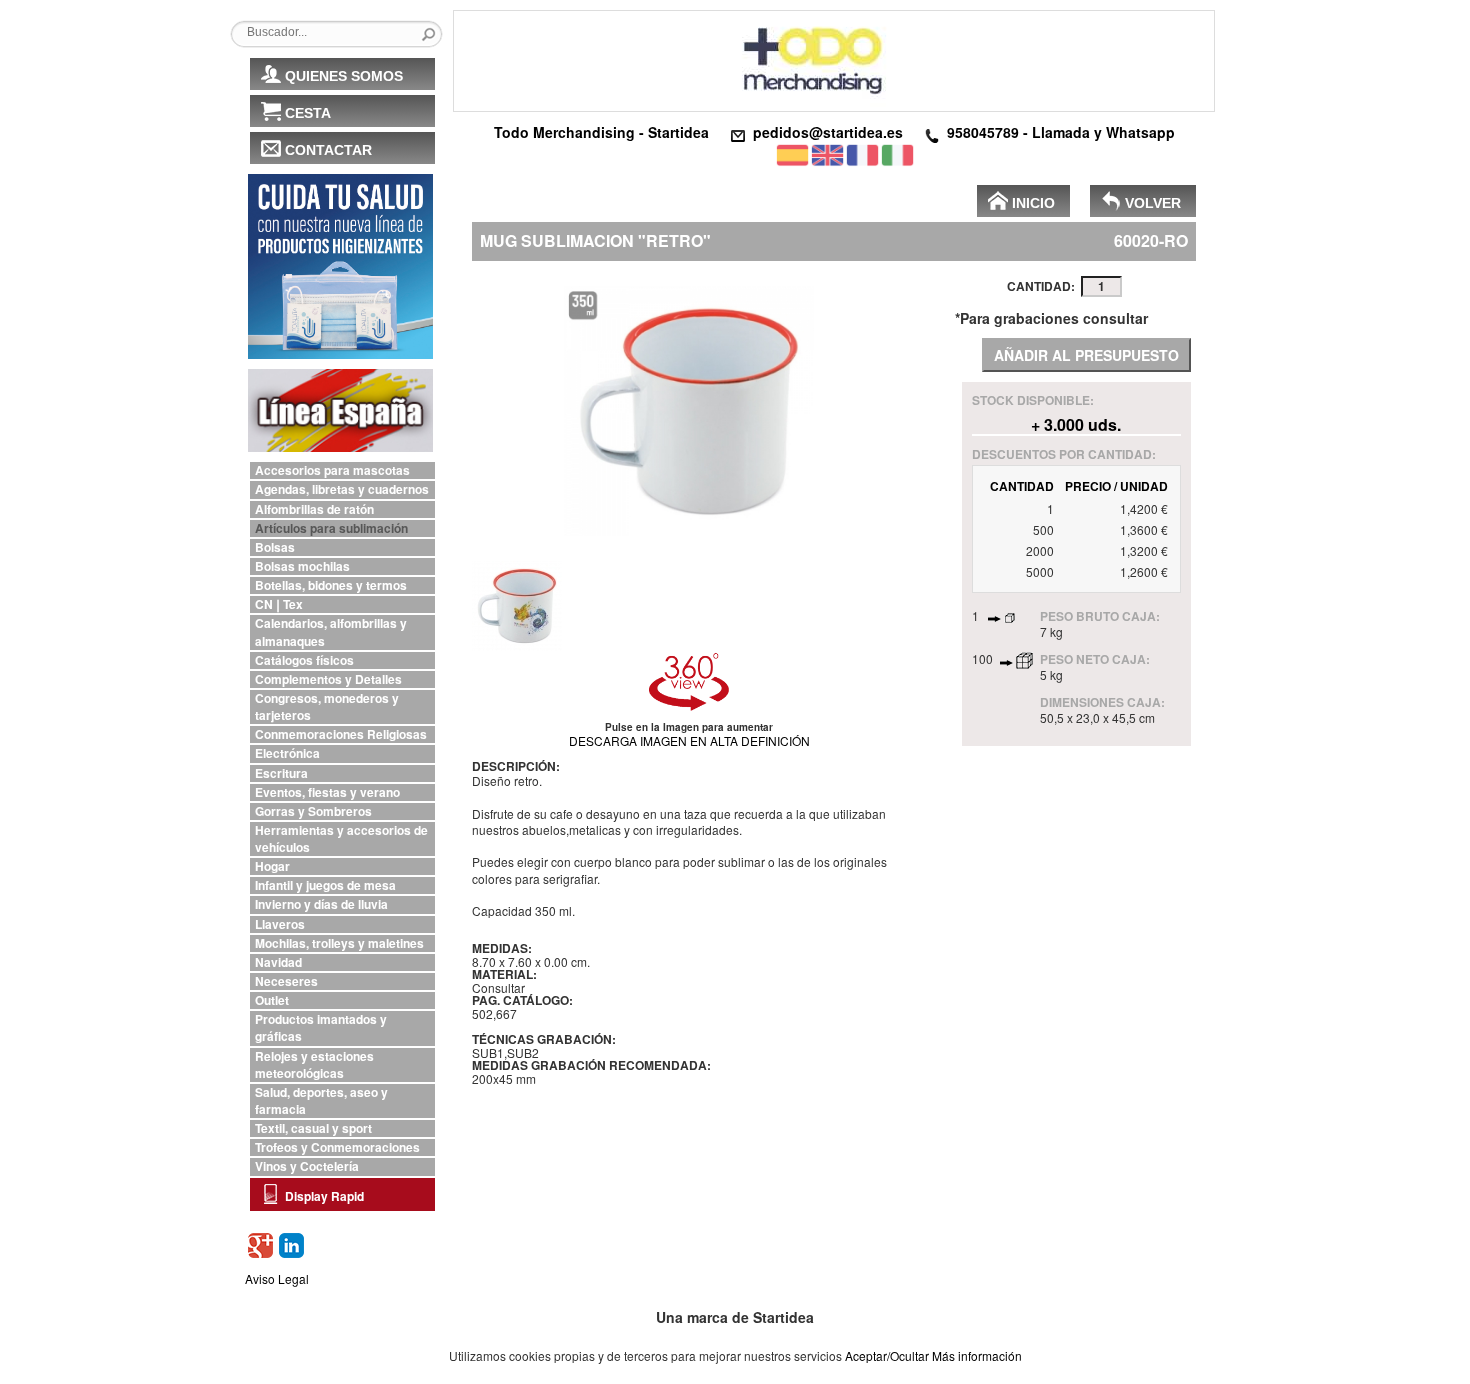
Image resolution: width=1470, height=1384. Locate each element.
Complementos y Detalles (328, 679)
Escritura (281, 773)
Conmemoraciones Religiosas (341, 734)
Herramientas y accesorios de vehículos (341, 839)
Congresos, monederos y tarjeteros (327, 707)
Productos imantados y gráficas (321, 1028)
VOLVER (1153, 203)
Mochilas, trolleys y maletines (339, 943)
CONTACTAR (328, 150)
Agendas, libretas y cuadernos (342, 489)
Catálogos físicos (304, 660)
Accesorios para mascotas (332, 470)
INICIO (1033, 203)
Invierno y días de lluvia (321, 904)
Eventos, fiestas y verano (327, 792)
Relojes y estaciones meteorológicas (314, 1065)
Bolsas (275, 547)
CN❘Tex (279, 604)
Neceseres (286, 981)
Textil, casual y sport (313, 1128)
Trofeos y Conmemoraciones (337, 1147)
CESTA (308, 113)
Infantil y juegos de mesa (325, 885)
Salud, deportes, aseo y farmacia (321, 1101)
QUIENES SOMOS (344, 76)
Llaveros (280, 924)
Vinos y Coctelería (307, 1166)
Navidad (278, 962)
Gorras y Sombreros (313, 811)
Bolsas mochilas (302, 566)
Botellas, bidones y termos (331, 585)
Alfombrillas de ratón (314, 509)
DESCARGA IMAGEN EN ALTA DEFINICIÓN (689, 740)
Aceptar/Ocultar (887, 1355)
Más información (977, 1355)
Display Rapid (324, 1196)
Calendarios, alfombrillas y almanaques (331, 632)
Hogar (272, 866)
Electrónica (287, 753)
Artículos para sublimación (331, 528)
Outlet (272, 1000)
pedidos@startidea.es (828, 132)
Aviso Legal (277, 1278)
